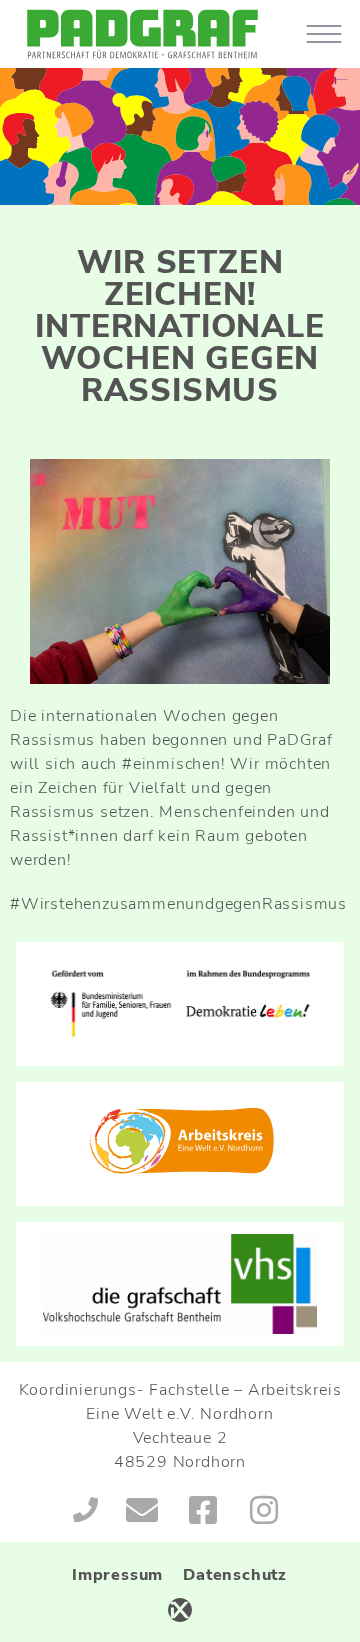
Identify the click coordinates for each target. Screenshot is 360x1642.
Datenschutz (235, 1575)
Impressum (117, 1575)
